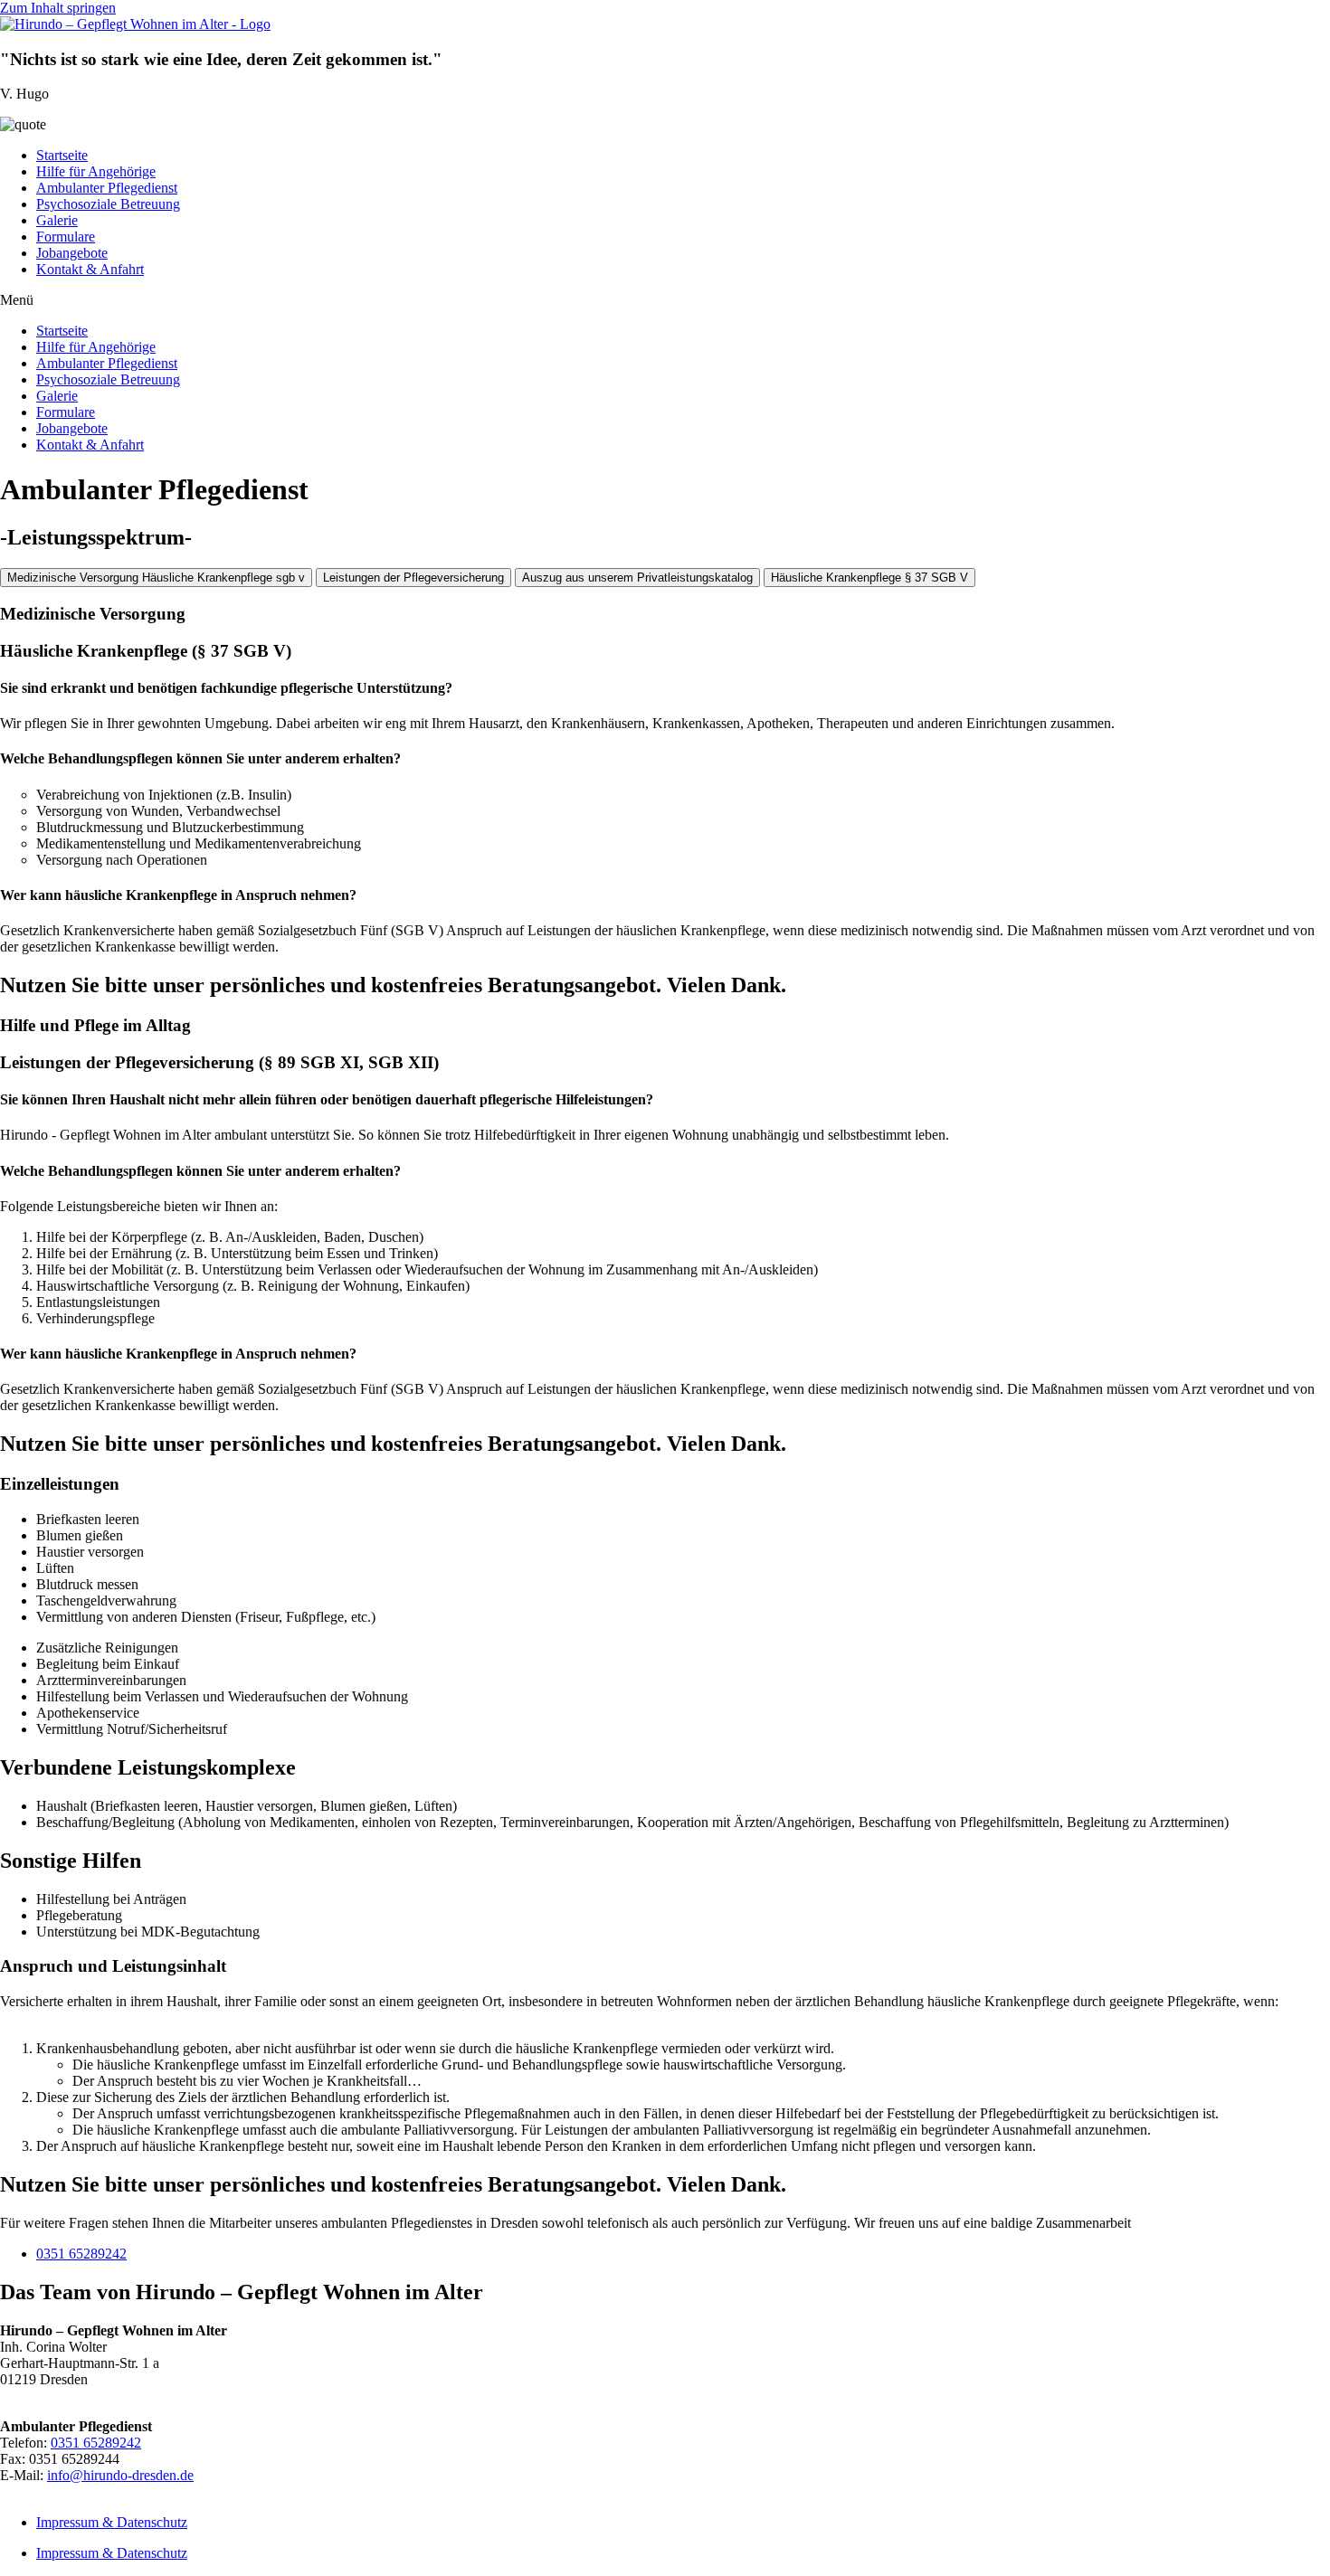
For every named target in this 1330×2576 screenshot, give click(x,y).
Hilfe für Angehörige (96, 171)
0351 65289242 (81, 2254)
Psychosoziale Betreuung (108, 204)
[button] (665, 300)
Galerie (57, 220)
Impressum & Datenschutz (112, 2522)
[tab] (156, 578)
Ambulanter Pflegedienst (107, 188)
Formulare (66, 237)
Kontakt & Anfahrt (90, 269)
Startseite (62, 155)
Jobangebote (72, 253)
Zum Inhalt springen (58, 8)
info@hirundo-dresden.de (120, 2475)
